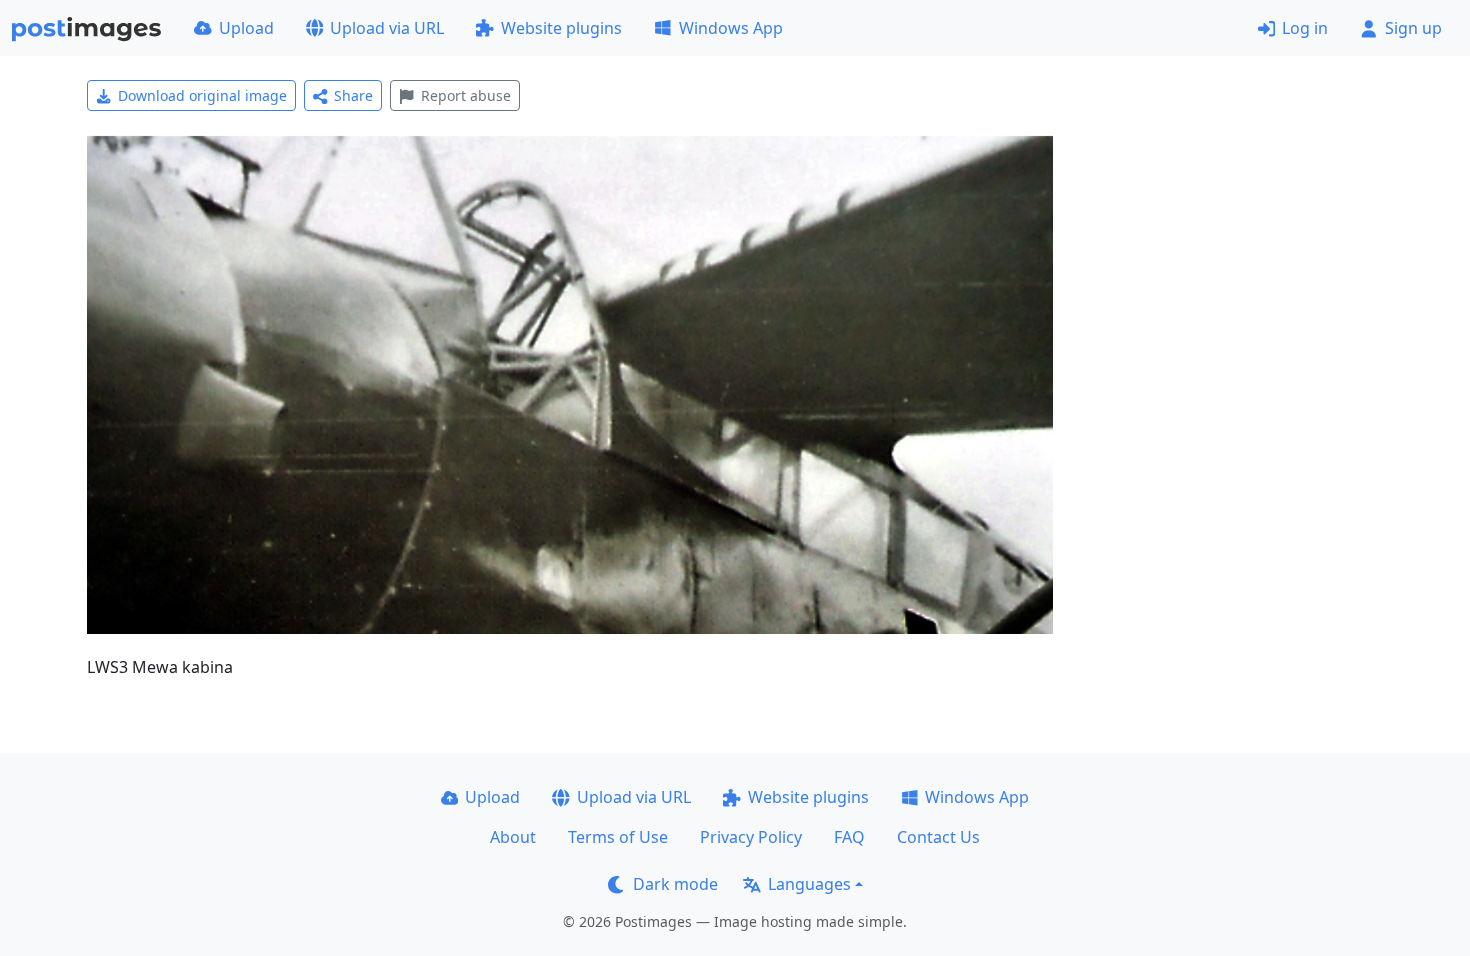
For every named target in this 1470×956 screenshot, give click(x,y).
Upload (246, 28)
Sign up (1413, 28)
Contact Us (938, 837)
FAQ (849, 837)
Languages (809, 884)
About (513, 837)
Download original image (202, 95)
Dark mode (675, 884)
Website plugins (561, 28)
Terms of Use (618, 837)
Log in (1305, 28)
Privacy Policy (751, 837)
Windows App (731, 28)
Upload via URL (387, 28)
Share (353, 95)
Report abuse (466, 95)
